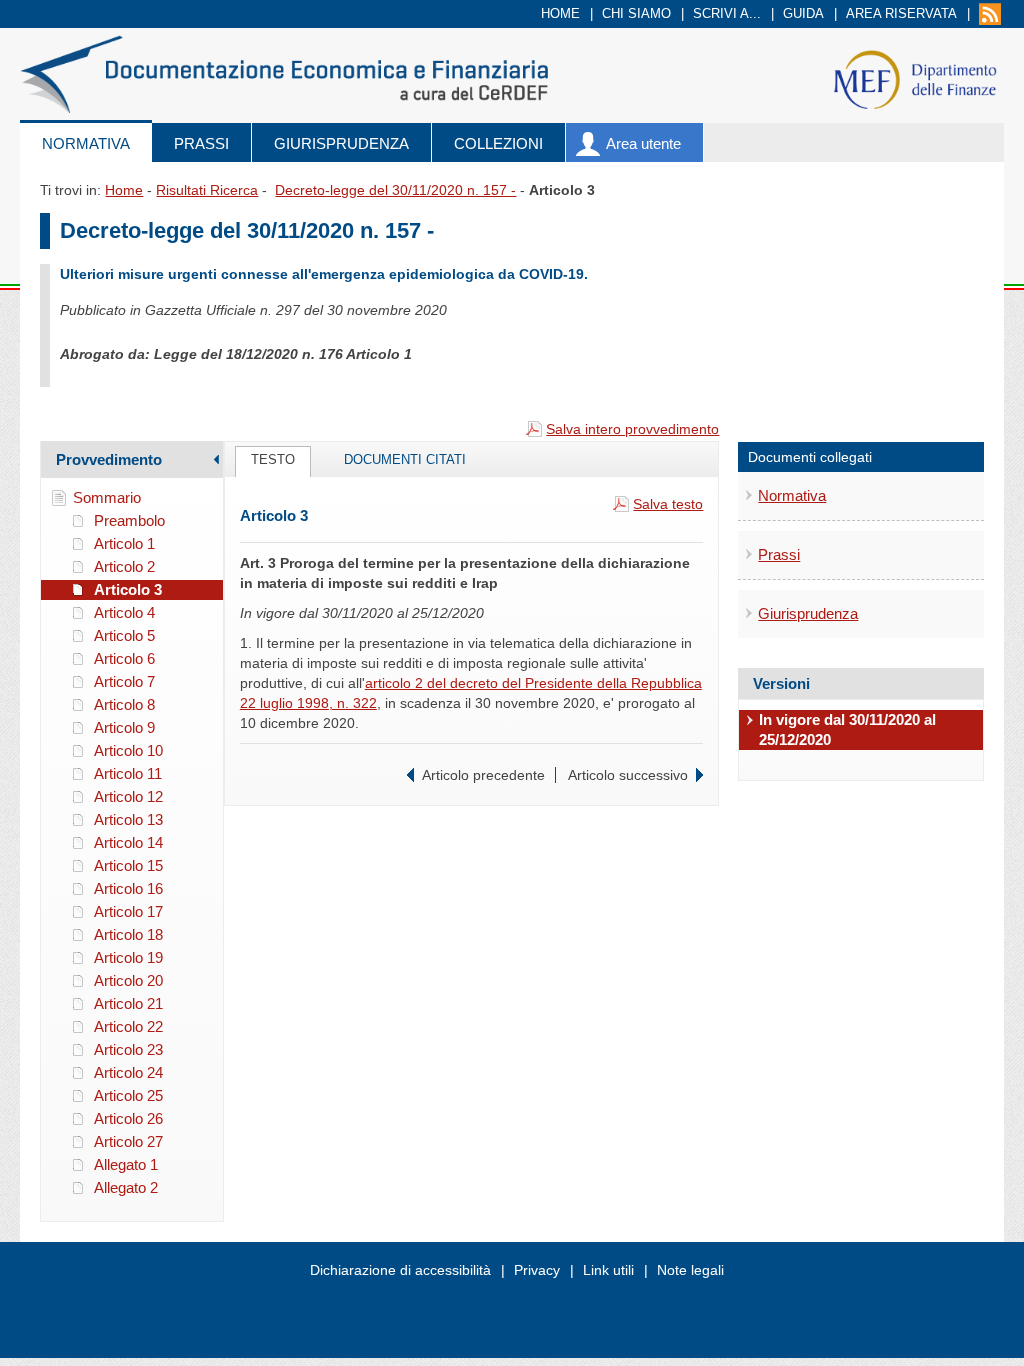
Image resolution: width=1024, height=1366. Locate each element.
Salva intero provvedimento (632, 429)
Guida (803, 13)
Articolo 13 (128, 819)
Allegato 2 (126, 1187)
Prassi (201, 143)
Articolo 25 (128, 1095)
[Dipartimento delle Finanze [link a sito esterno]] (914, 78)
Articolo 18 (128, 934)
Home (560, 13)
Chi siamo (636, 13)
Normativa (86, 143)
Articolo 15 (128, 865)
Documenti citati (405, 459)
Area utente (643, 143)
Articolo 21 (128, 1003)
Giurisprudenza (341, 143)
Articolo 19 (128, 957)
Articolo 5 (124, 635)
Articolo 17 (128, 911)
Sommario (107, 497)
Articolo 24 (128, 1072)
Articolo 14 (128, 842)
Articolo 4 (124, 612)
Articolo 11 (128, 773)
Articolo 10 (128, 750)
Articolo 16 (128, 888)
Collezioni (498, 143)
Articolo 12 (128, 796)
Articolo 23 (128, 1049)
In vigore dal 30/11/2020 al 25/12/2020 (847, 729)
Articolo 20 (128, 980)
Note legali (690, 1270)
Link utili (608, 1270)
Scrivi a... (727, 13)
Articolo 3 (128, 589)
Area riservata (901, 13)
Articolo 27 (128, 1141)
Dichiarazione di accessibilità (400, 1270)
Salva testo (668, 504)
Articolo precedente (483, 775)
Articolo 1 (124, 543)
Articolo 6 (124, 658)
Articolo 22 (128, 1026)
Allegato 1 (126, 1164)
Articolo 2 (124, 566)
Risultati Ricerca (207, 190)
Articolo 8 (124, 704)
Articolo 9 (124, 727)
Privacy (537, 1270)
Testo (273, 459)
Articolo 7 (124, 681)
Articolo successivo (628, 775)
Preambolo (129, 520)
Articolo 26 (128, 1118)
